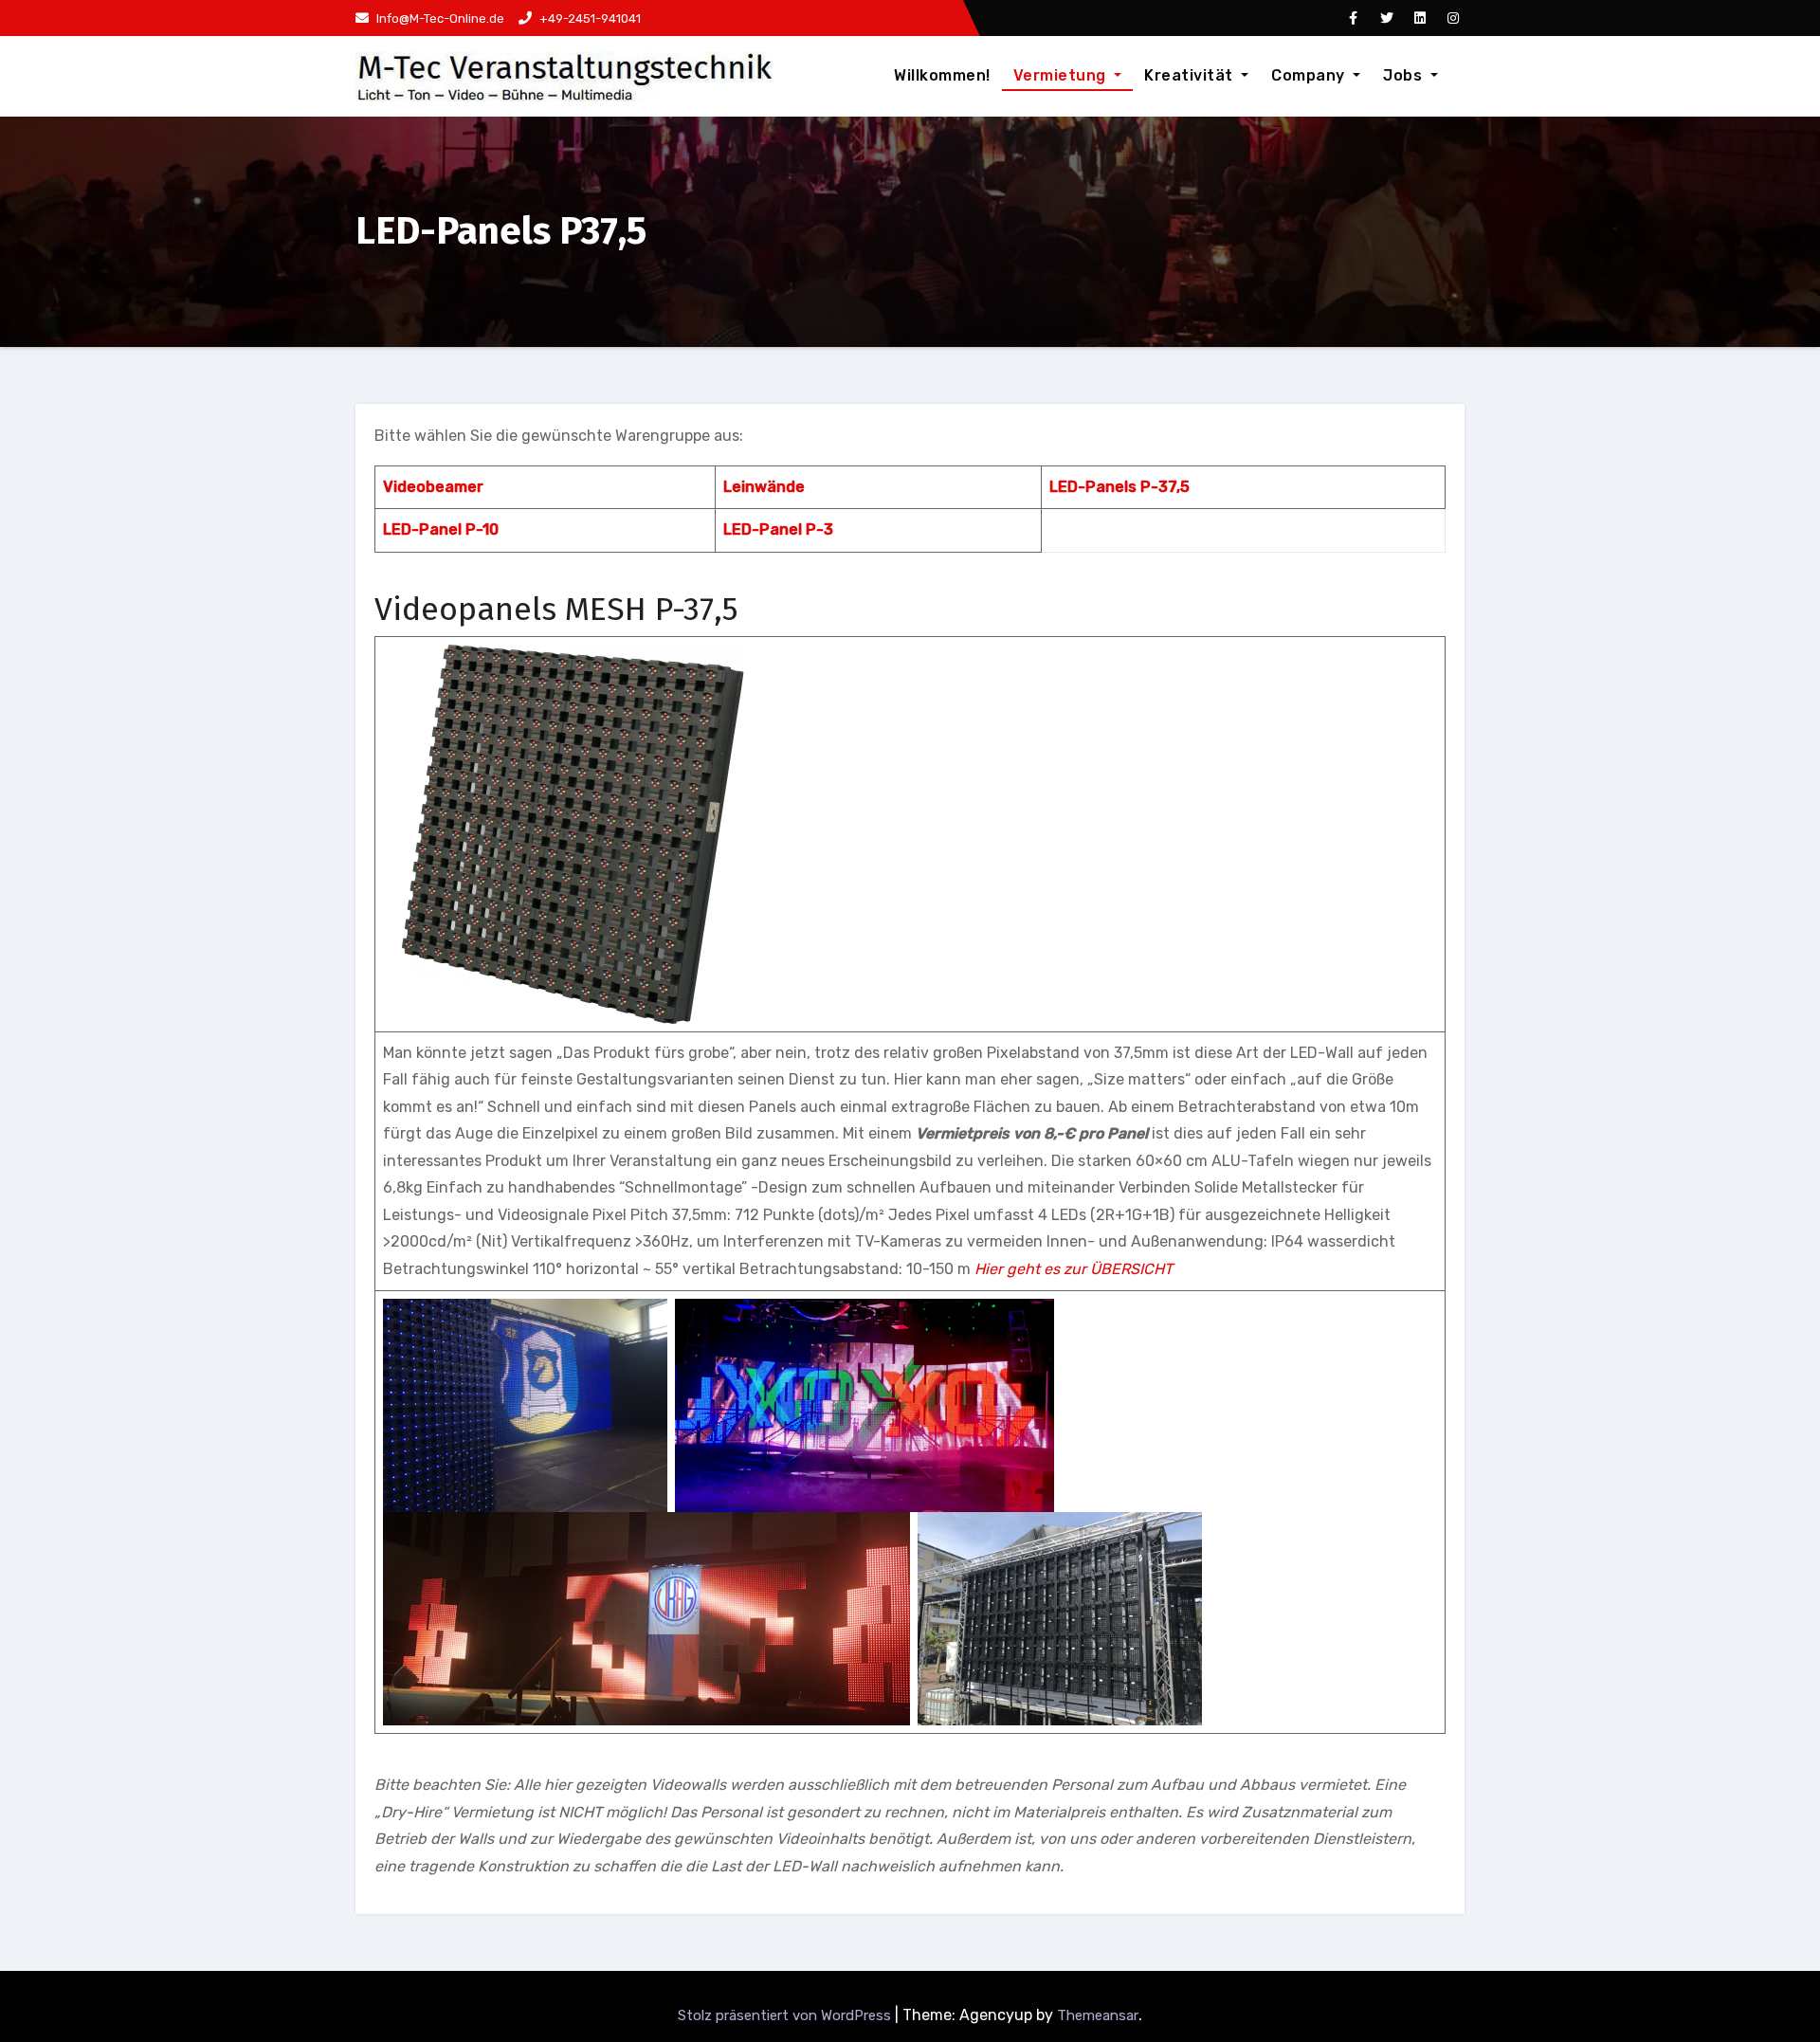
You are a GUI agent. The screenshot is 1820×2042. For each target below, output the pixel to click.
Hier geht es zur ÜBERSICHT (1074, 1269)
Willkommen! (942, 75)
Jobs (1405, 75)
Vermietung (1062, 75)
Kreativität (1191, 75)
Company (1310, 75)
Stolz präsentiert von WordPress (786, 2015)
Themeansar (1098, 2015)
